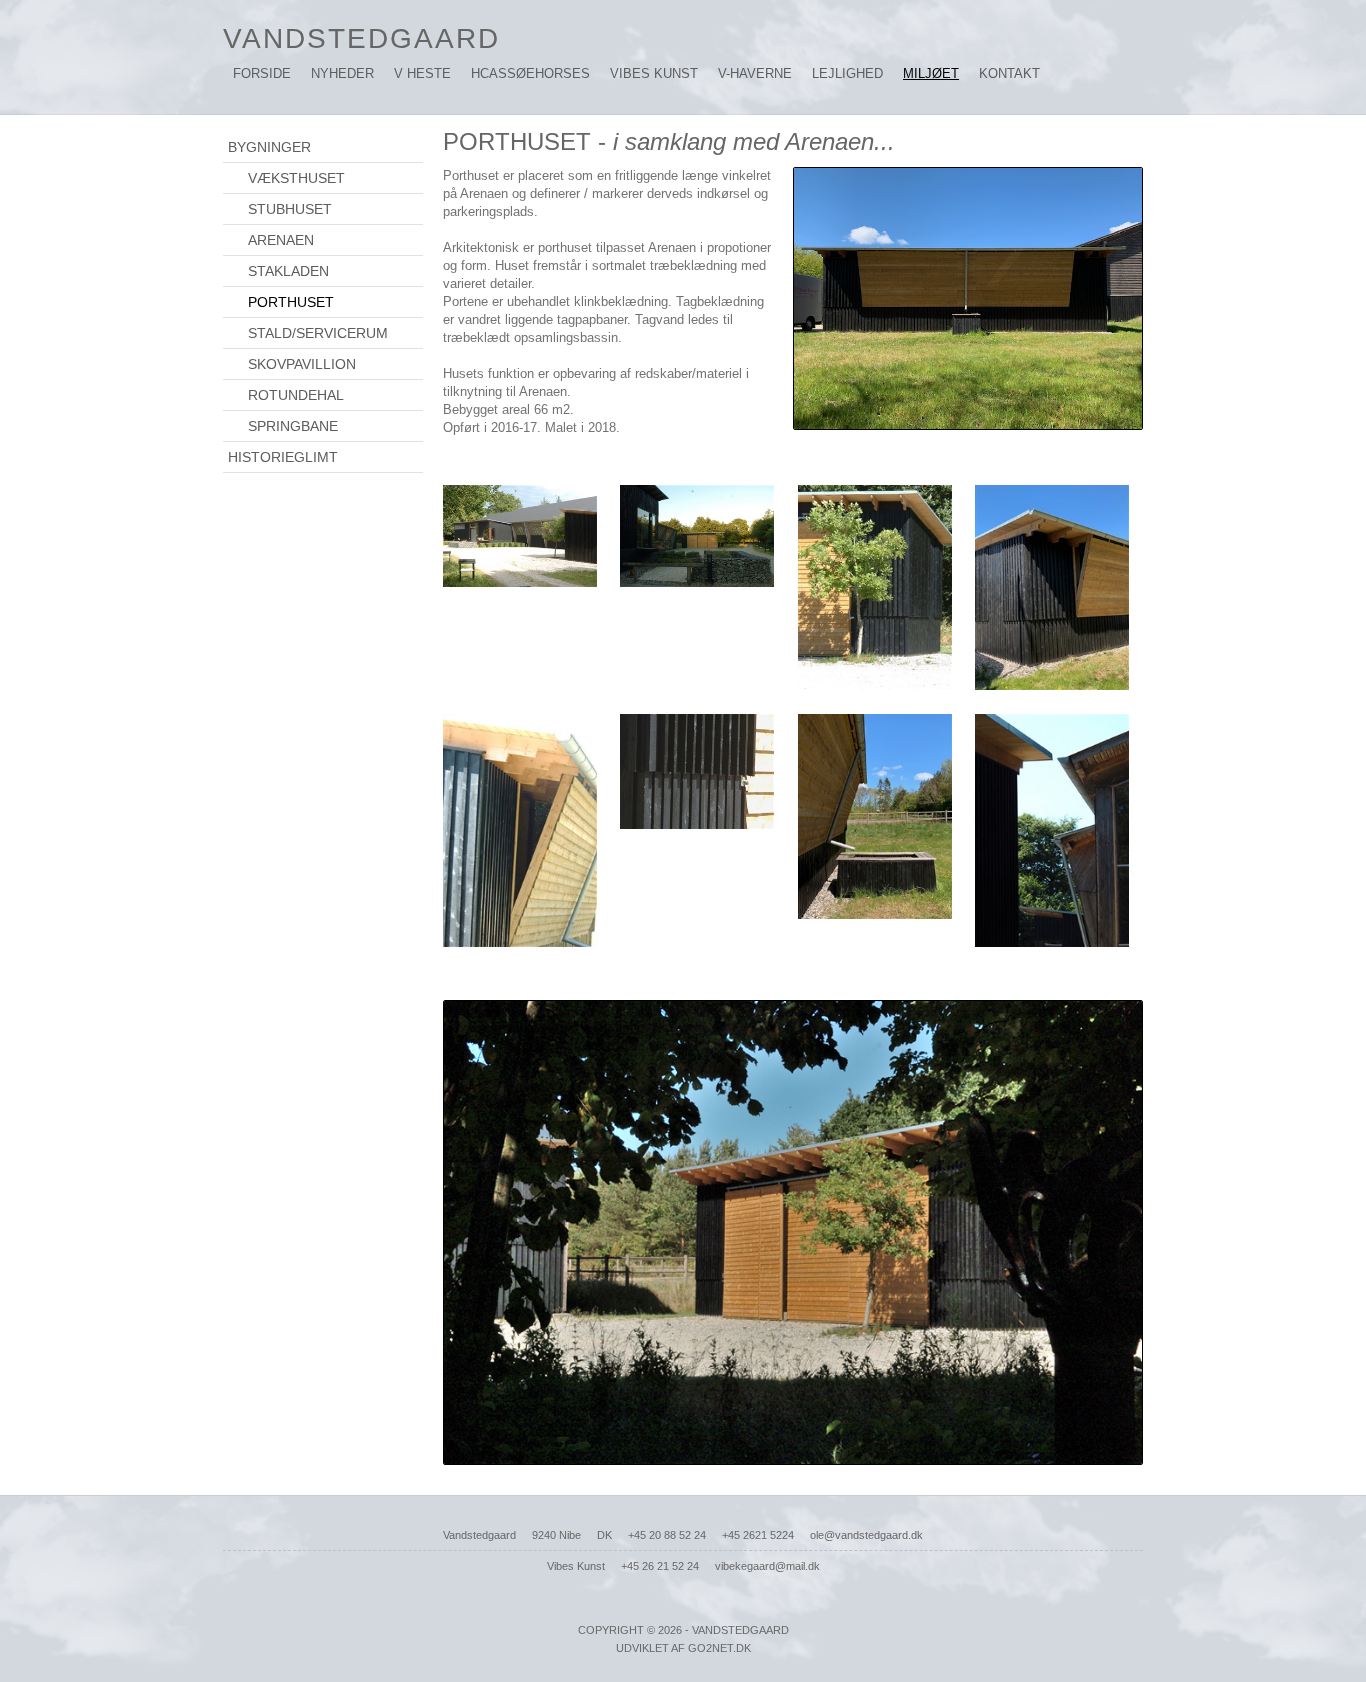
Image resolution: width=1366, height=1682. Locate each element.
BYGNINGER (269, 147)
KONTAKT (1009, 73)
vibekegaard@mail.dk (767, 1566)
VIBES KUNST (654, 73)
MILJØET (931, 73)
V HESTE (422, 73)
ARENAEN (281, 240)
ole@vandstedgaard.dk (866, 1535)
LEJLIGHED (847, 73)
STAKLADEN (288, 271)
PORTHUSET (291, 302)
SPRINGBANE (293, 426)
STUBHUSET (290, 209)
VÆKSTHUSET (296, 178)
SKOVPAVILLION (302, 364)
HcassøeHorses (530, 73)
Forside (262, 73)
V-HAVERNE (755, 73)
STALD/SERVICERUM (318, 333)
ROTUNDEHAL (296, 395)
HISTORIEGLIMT (283, 457)
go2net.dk (719, 1648)
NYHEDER (342, 73)
